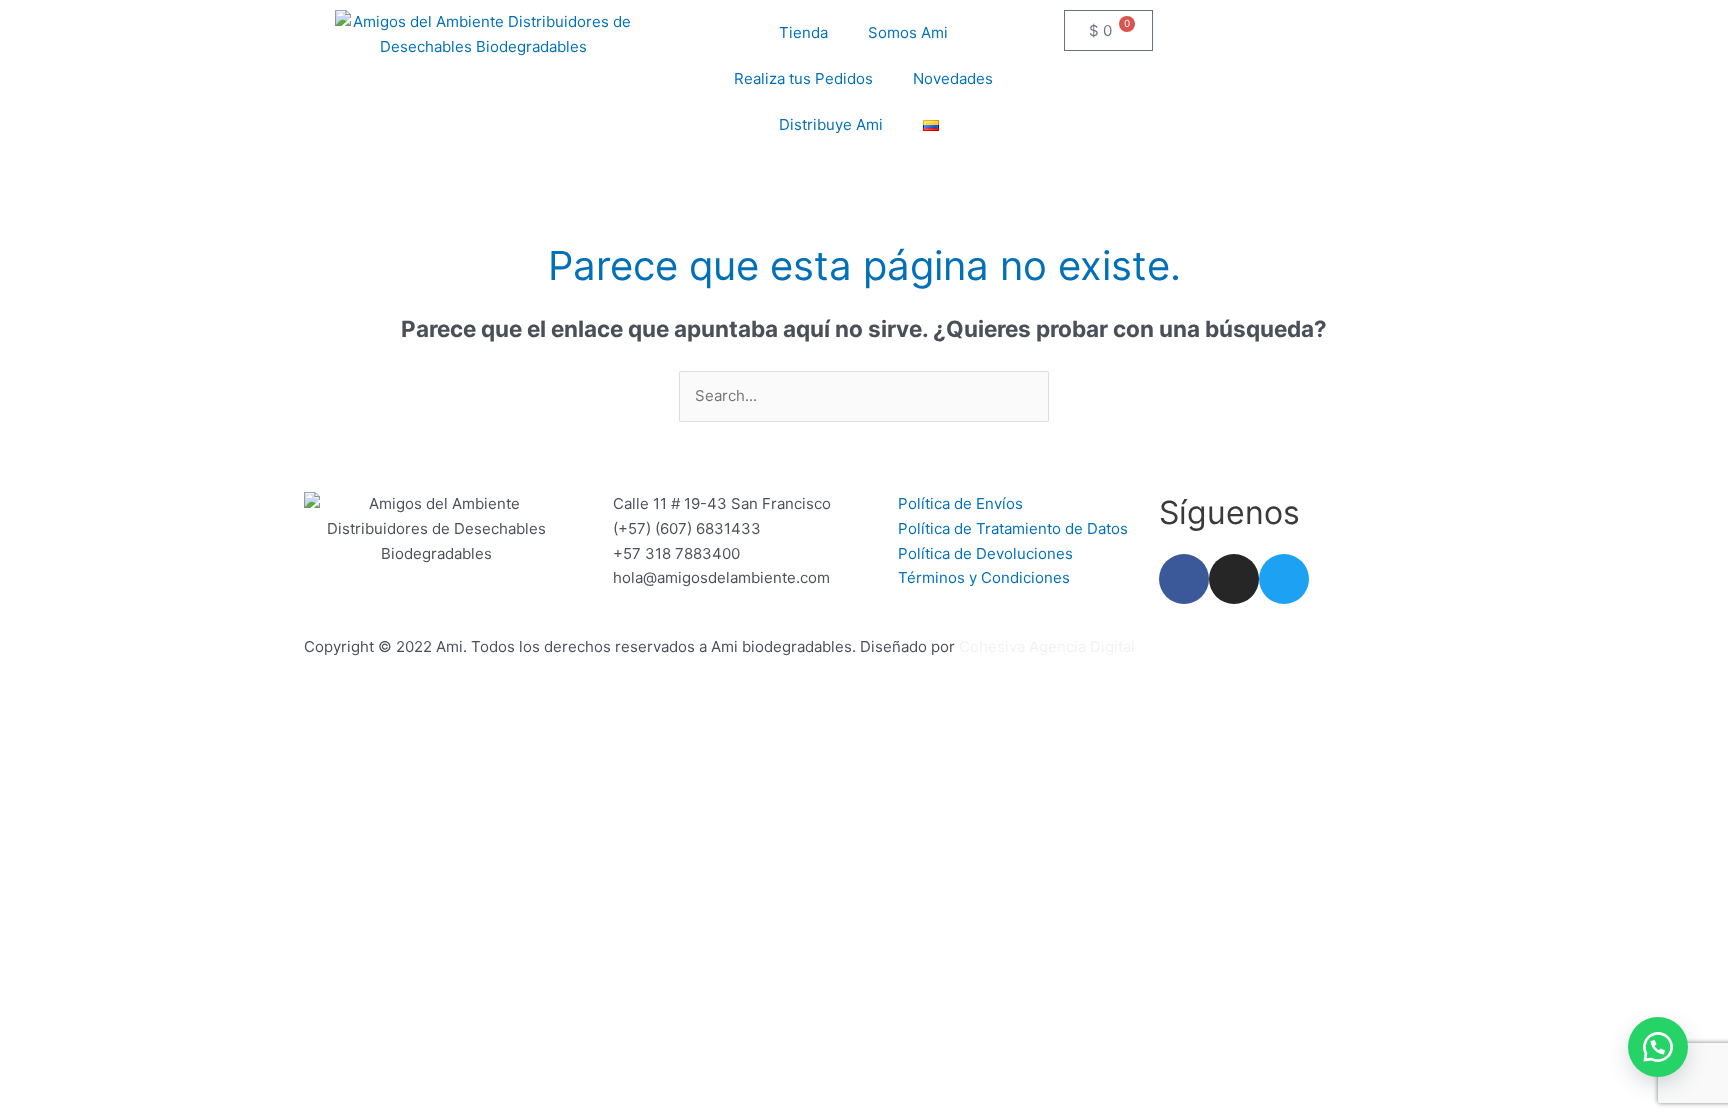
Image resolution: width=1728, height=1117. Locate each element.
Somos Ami (908, 32)
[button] (1658, 1047)
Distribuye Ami (831, 124)
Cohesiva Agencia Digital (1047, 646)
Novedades (953, 78)
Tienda (803, 32)
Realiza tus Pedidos (803, 78)
